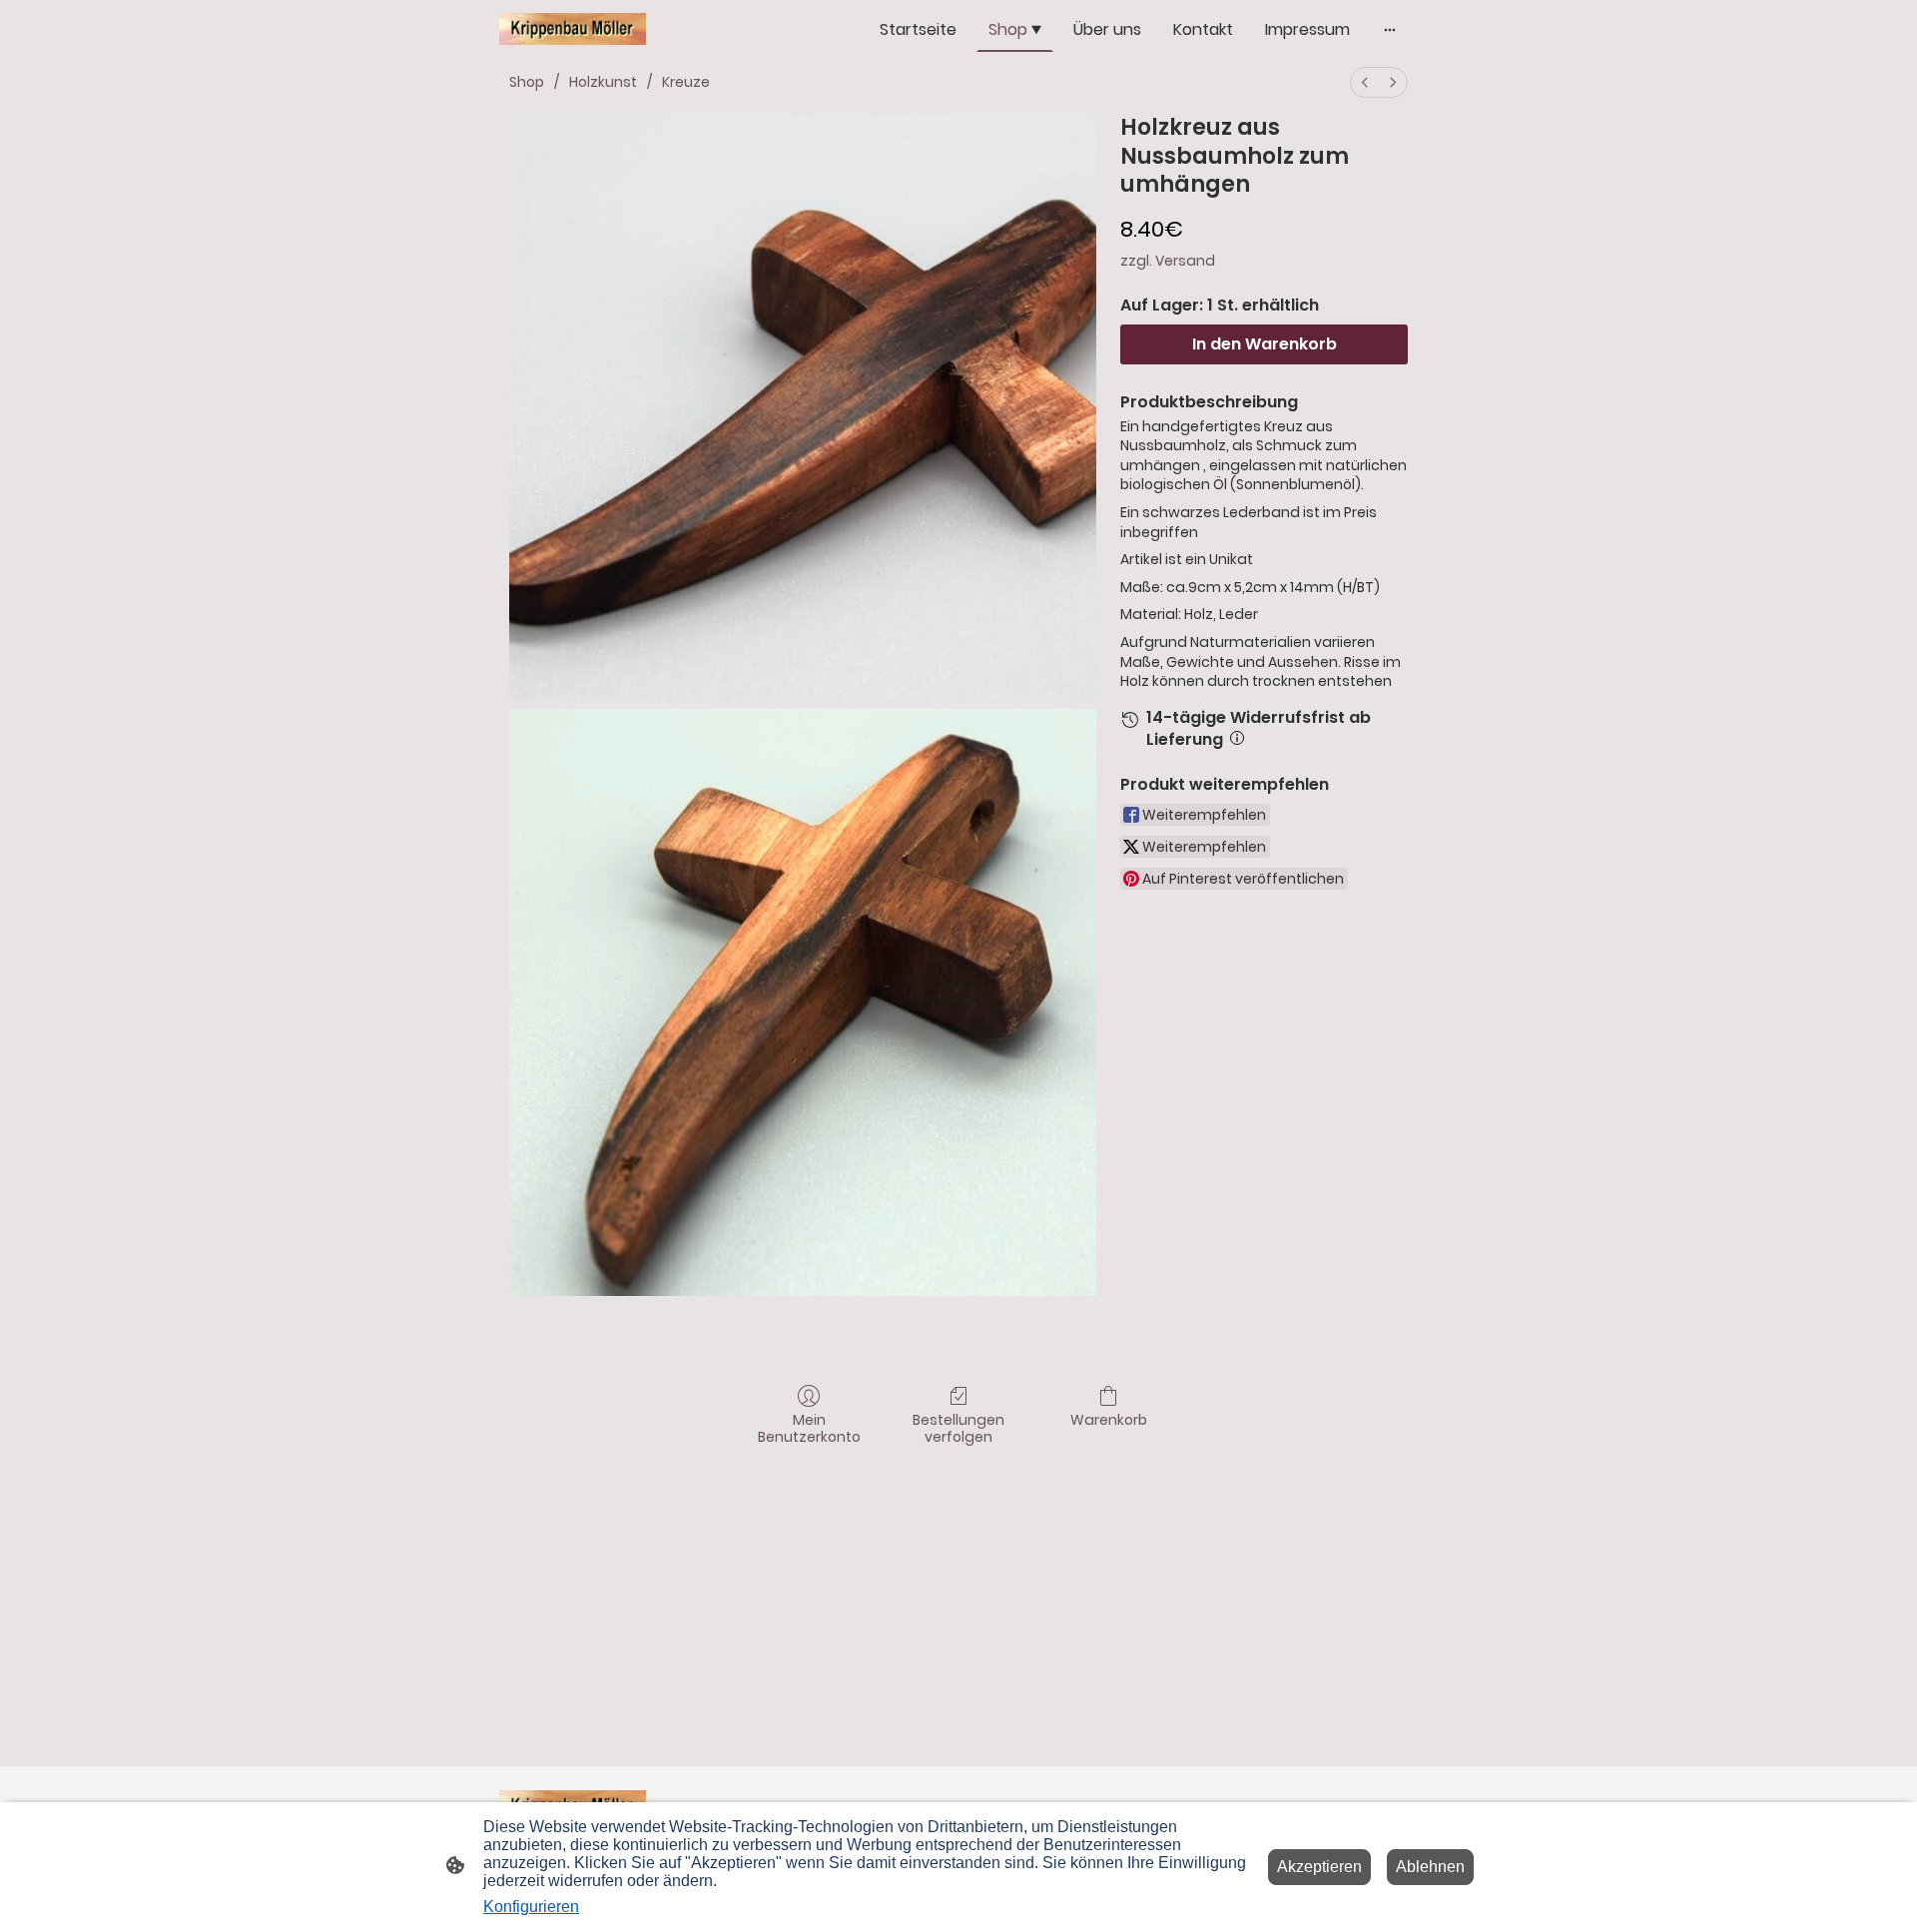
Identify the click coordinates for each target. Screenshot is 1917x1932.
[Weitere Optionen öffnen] (1390, 30)
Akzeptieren (1319, 1867)
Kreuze (686, 82)
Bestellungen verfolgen (958, 1428)
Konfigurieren (531, 1907)
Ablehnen (1430, 1867)
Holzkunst (603, 82)
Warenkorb (1109, 1419)
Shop (527, 82)
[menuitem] (1365, 82)
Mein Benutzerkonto (809, 1428)
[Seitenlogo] (573, 29)
